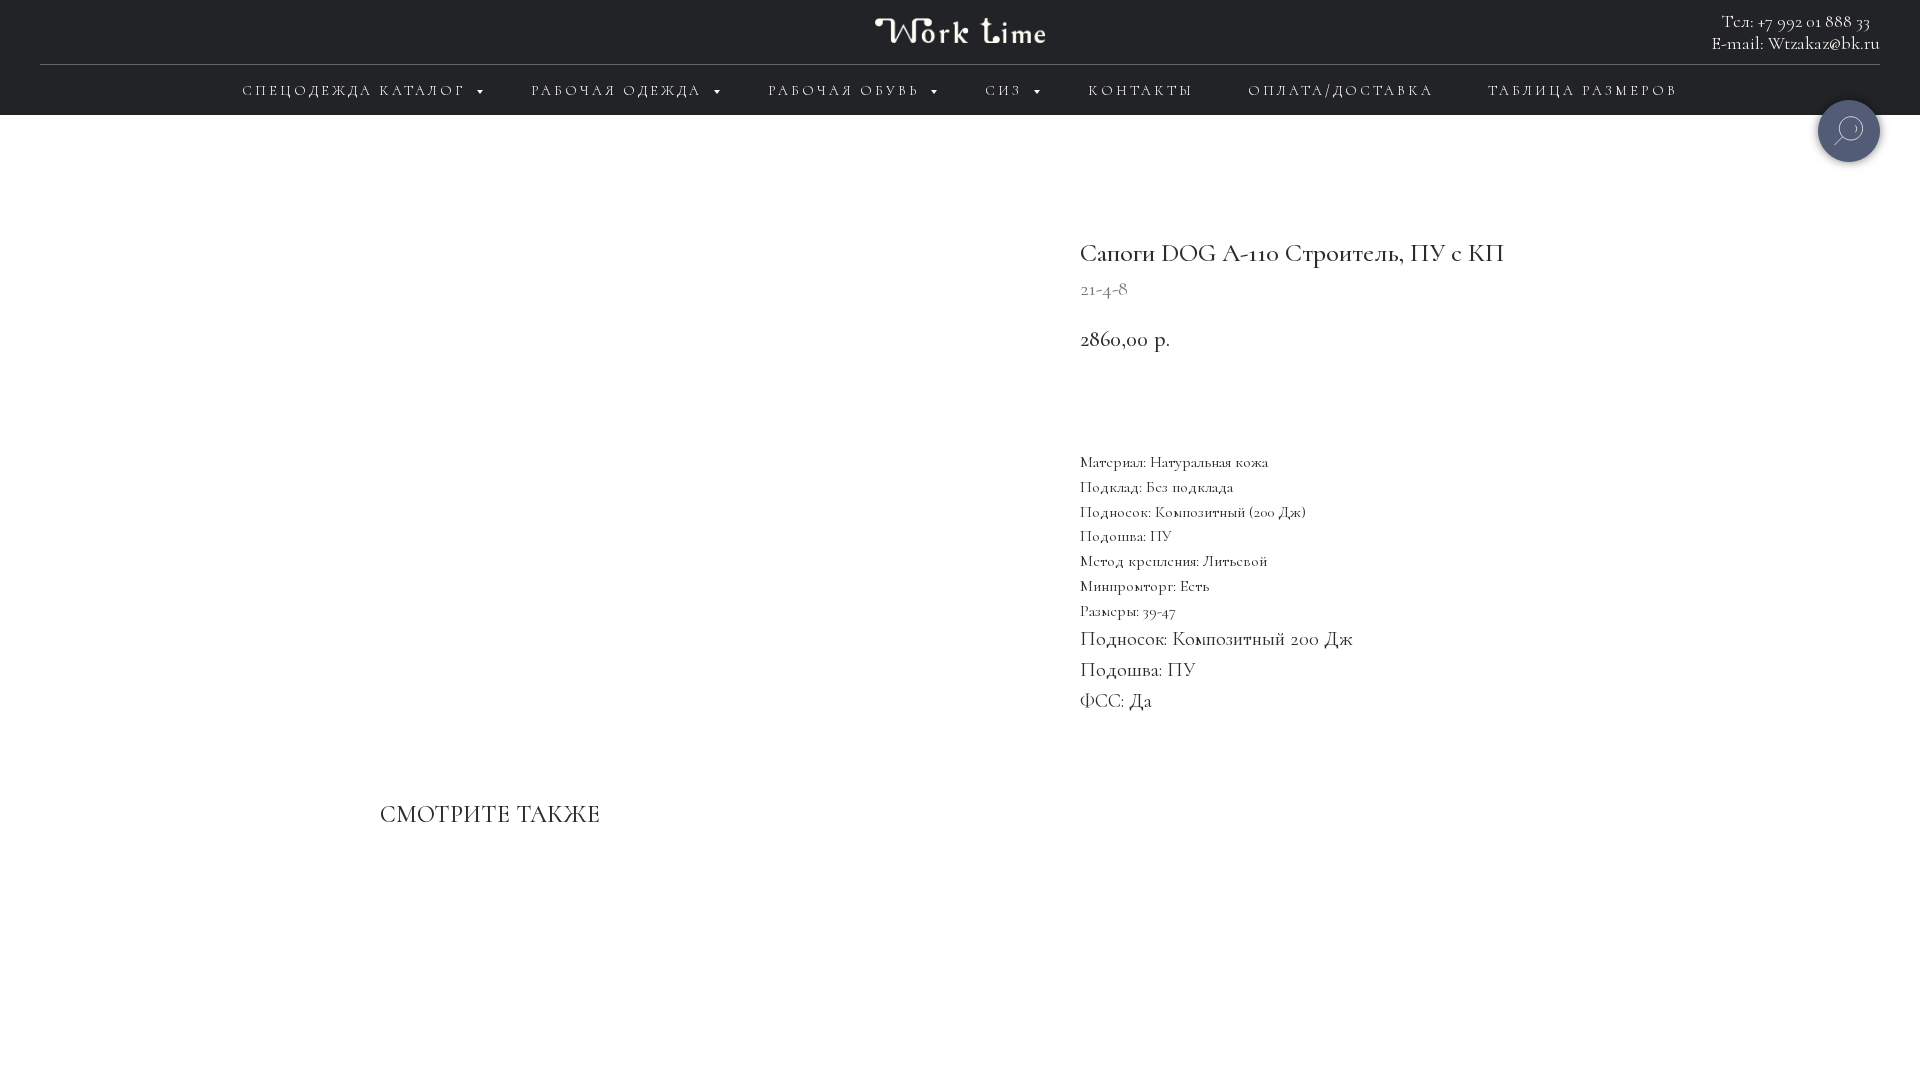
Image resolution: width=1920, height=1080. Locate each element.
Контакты (1141, 90)
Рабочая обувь (846, 90)
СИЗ (1006, 90)
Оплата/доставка (1341, 90)
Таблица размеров (1583, 90)
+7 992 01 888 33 (1814, 21)
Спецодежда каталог (356, 90)
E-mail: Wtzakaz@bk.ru (1796, 43)
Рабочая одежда (619, 90)
